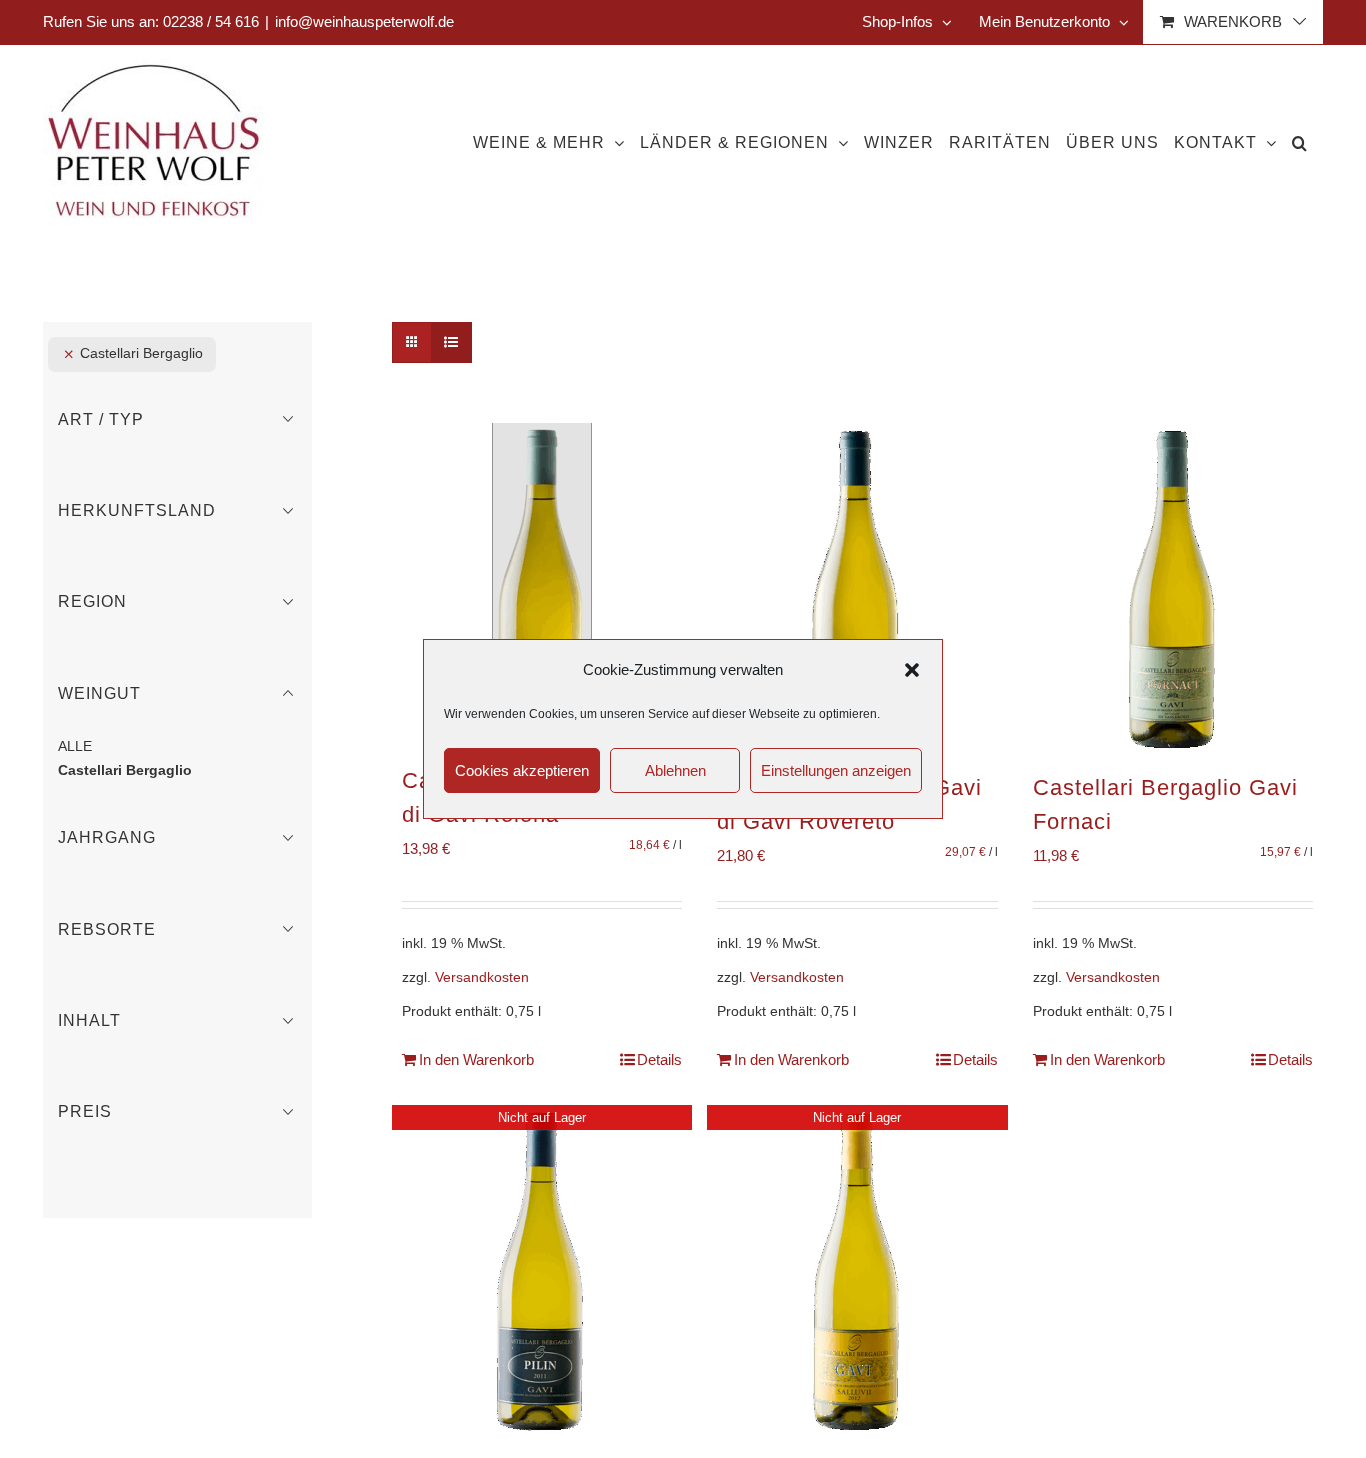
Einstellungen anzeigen (836, 770)
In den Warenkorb (476, 1059)
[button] (912, 670)
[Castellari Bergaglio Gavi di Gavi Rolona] (542, 586)
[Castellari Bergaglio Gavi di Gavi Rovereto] (857, 589)
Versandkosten (482, 977)
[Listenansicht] (451, 342)
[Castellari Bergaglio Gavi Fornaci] (1173, 589)
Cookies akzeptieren (522, 770)
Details (659, 1059)
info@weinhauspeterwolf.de (364, 21)
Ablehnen (675, 770)
